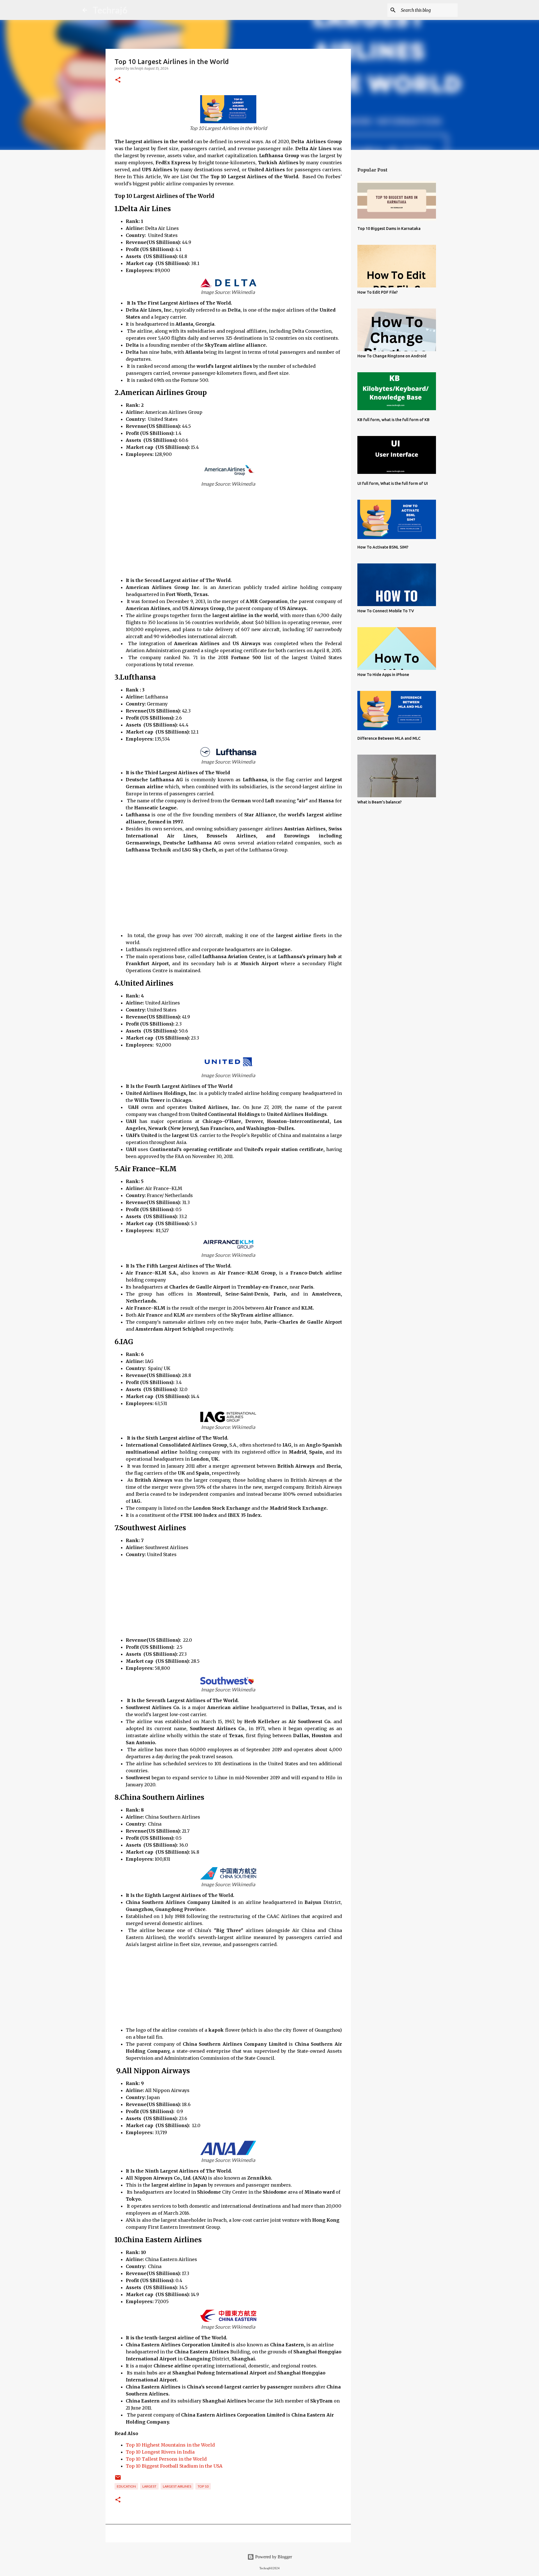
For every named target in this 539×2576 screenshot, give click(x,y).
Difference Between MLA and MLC (389, 738)
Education (126, 2486)
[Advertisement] (234, 538)
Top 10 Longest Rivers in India (160, 2452)
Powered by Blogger (273, 2557)
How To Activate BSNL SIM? (383, 547)
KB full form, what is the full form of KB (393, 420)
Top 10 (203, 2486)
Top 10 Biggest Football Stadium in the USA (174, 2466)
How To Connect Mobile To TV (386, 611)
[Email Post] (118, 2480)
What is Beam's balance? (380, 802)
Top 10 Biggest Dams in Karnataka (389, 229)
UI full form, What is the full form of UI (393, 483)
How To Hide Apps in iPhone (383, 675)
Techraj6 (110, 10)
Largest (149, 2486)
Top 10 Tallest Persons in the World (166, 2459)
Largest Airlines (177, 2486)
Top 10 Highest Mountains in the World (170, 2445)
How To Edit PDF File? (378, 292)
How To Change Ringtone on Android (392, 356)
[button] (118, 80)
